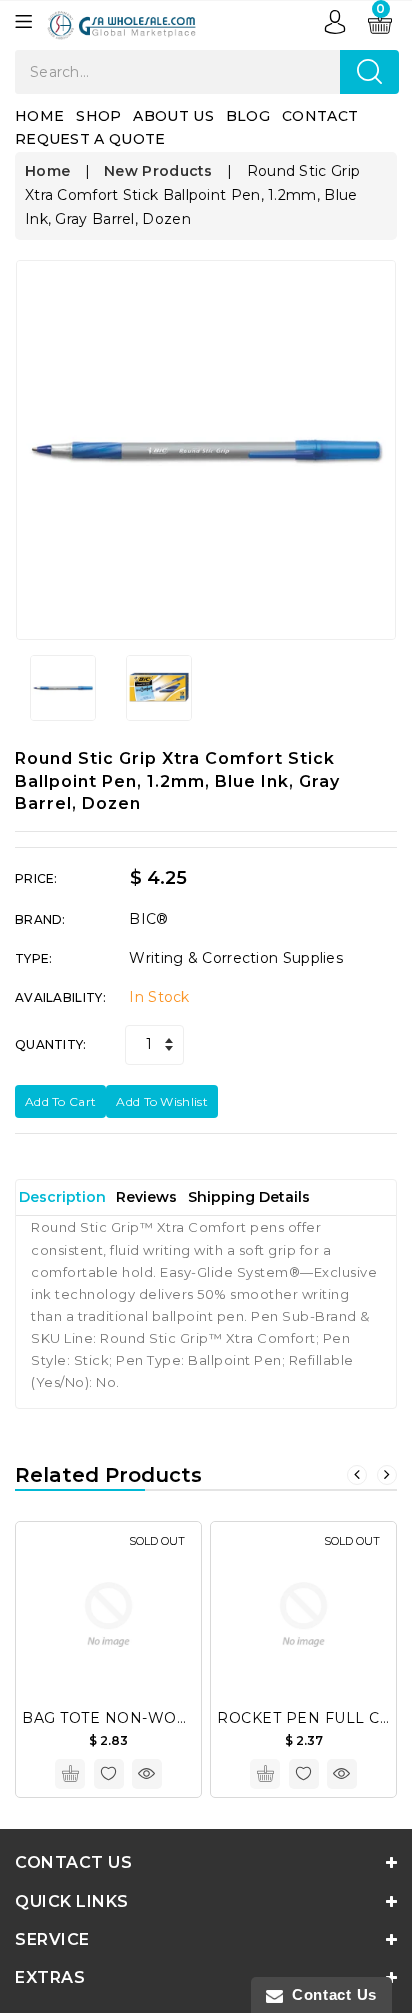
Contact (320, 116)
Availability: (60, 997)
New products (158, 171)
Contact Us (330, 1994)
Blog (248, 116)
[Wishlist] (109, 1774)
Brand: (40, 919)
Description (62, 1197)
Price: (36, 878)
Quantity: (51, 1044)
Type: (34, 958)
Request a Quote (90, 139)
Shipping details (249, 1197)
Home (39, 116)
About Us (173, 116)
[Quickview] (147, 1774)
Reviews (146, 1197)
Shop (98, 116)
